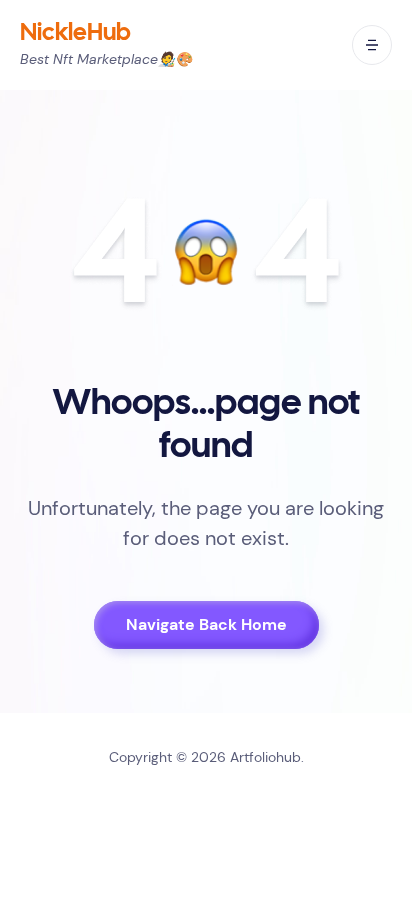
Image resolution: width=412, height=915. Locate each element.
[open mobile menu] (372, 45)
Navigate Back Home (206, 624)
